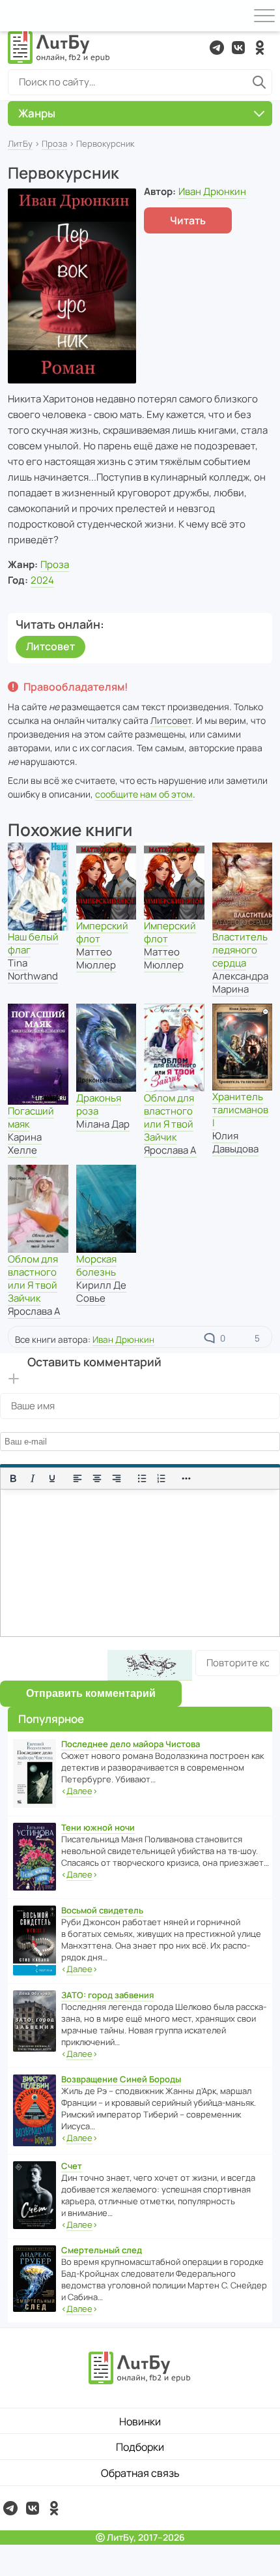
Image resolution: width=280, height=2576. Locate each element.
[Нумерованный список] (161, 1478)
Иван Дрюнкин (212, 191)
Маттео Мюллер (96, 958)
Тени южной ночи (98, 1827)
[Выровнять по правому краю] (117, 1478)
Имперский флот (102, 932)
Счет (72, 2166)
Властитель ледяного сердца (240, 950)
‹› (79, 1791)
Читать (188, 220)
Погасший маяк (31, 1117)
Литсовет (50, 646)
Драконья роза (99, 1104)
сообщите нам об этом (144, 794)
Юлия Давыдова (235, 1142)
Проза (54, 143)
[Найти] (259, 82)
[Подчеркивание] (52, 1478)
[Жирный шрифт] (13, 1478)
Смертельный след (102, 2250)
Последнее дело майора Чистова (131, 1744)
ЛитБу (20, 143)
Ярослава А (170, 1150)
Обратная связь (140, 2473)
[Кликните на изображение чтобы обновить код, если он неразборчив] (150, 1665)
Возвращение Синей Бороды (121, 2079)
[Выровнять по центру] (97, 1478)
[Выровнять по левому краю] (77, 1478)
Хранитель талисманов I (240, 1110)
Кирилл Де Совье (101, 1292)
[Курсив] (33, 1478)
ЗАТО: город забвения (107, 1995)
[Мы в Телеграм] (217, 48)
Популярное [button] (51, 1719)
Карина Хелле (25, 1144)
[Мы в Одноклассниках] (260, 48)
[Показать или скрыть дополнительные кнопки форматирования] (187, 1478)
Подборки (140, 2447)
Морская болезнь (96, 1266)
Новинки (140, 2421)
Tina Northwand (33, 969)
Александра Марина (240, 982)
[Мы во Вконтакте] (238, 48)
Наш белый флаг (33, 943)
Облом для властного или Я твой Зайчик (169, 1117)
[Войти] (16, 16)
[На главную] (59, 48)
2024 (42, 580)
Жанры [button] (37, 113)
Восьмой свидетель (102, 1910)
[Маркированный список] (142, 1478)
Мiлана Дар (103, 1124)
